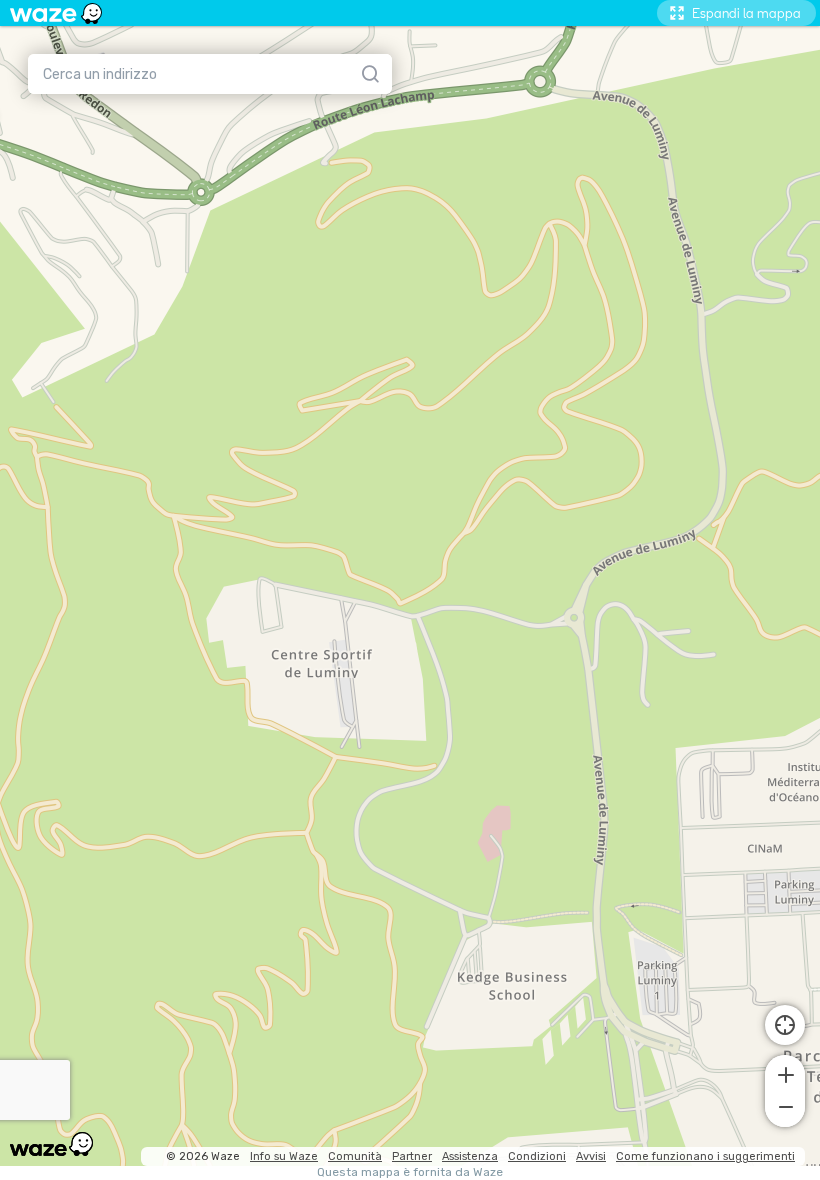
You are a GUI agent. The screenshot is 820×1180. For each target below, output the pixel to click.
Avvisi (591, 1156)
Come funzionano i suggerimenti (705, 1156)
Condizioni (537, 1156)
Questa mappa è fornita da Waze (410, 1172)
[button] (785, 1073)
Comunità (355, 1156)
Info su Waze (284, 1156)
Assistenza (470, 1156)
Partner (412, 1156)
